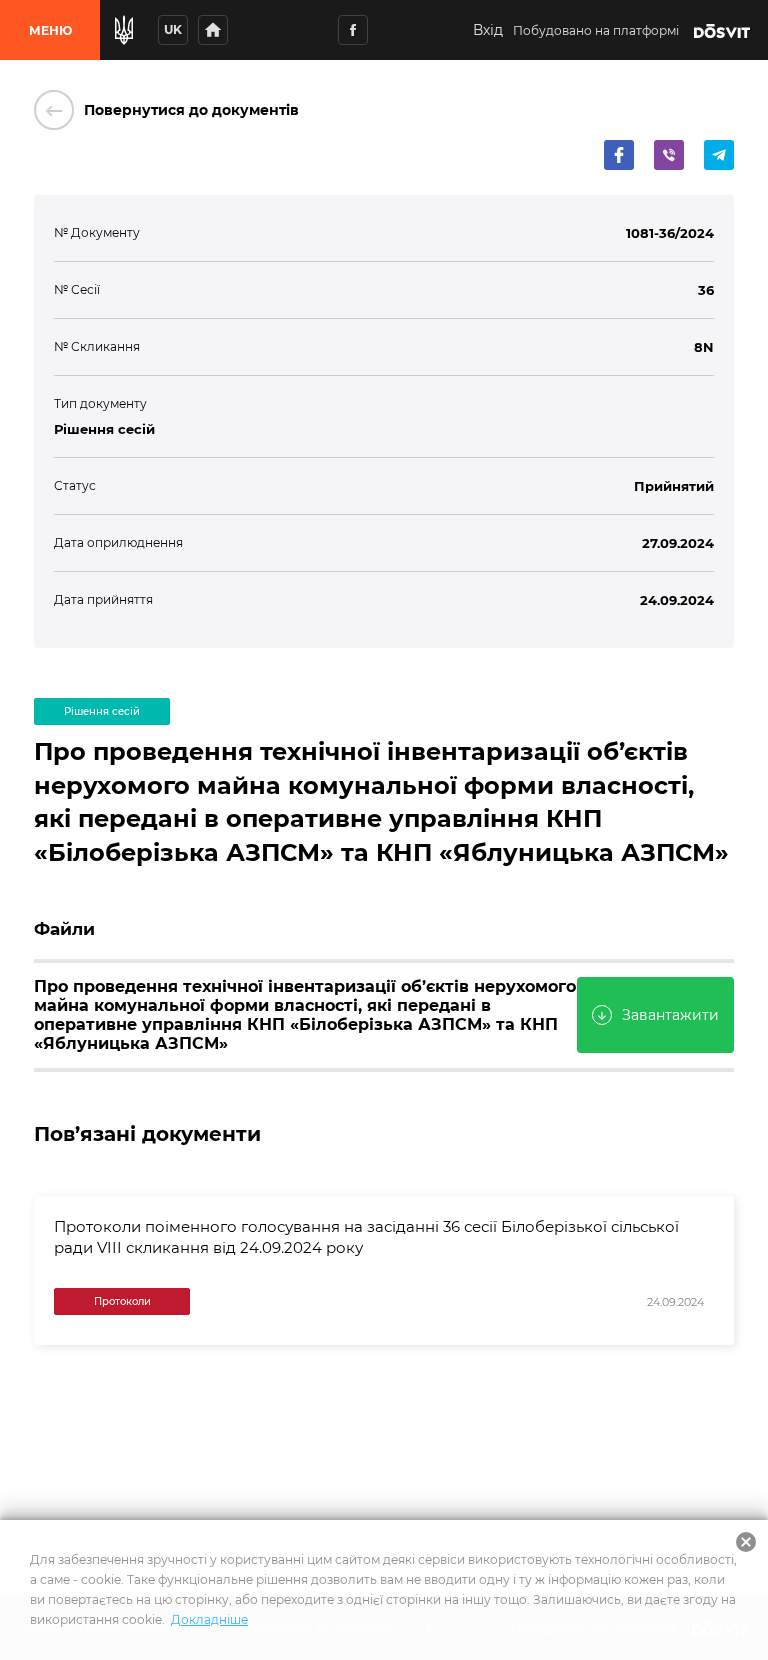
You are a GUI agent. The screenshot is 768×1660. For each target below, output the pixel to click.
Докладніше (209, 1619)
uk (173, 29)
